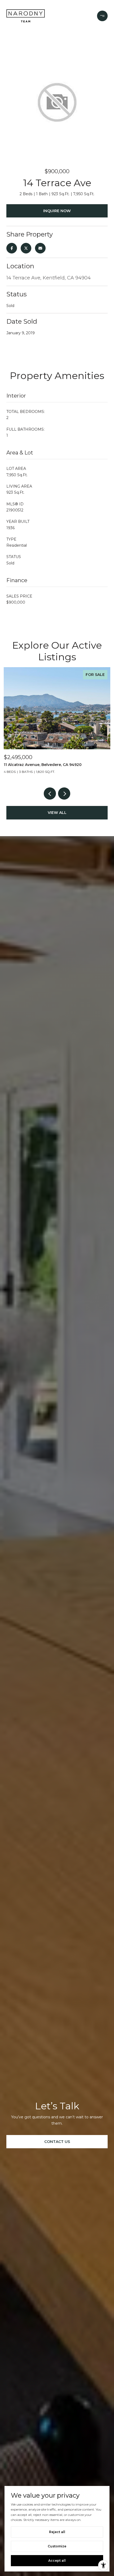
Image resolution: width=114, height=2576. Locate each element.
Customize (57, 2546)
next (64, 794)
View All (57, 813)
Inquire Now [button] (57, 211)
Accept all (57, 2561)
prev (50, 794)
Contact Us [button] (57, 2142)
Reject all (57, 2532)
